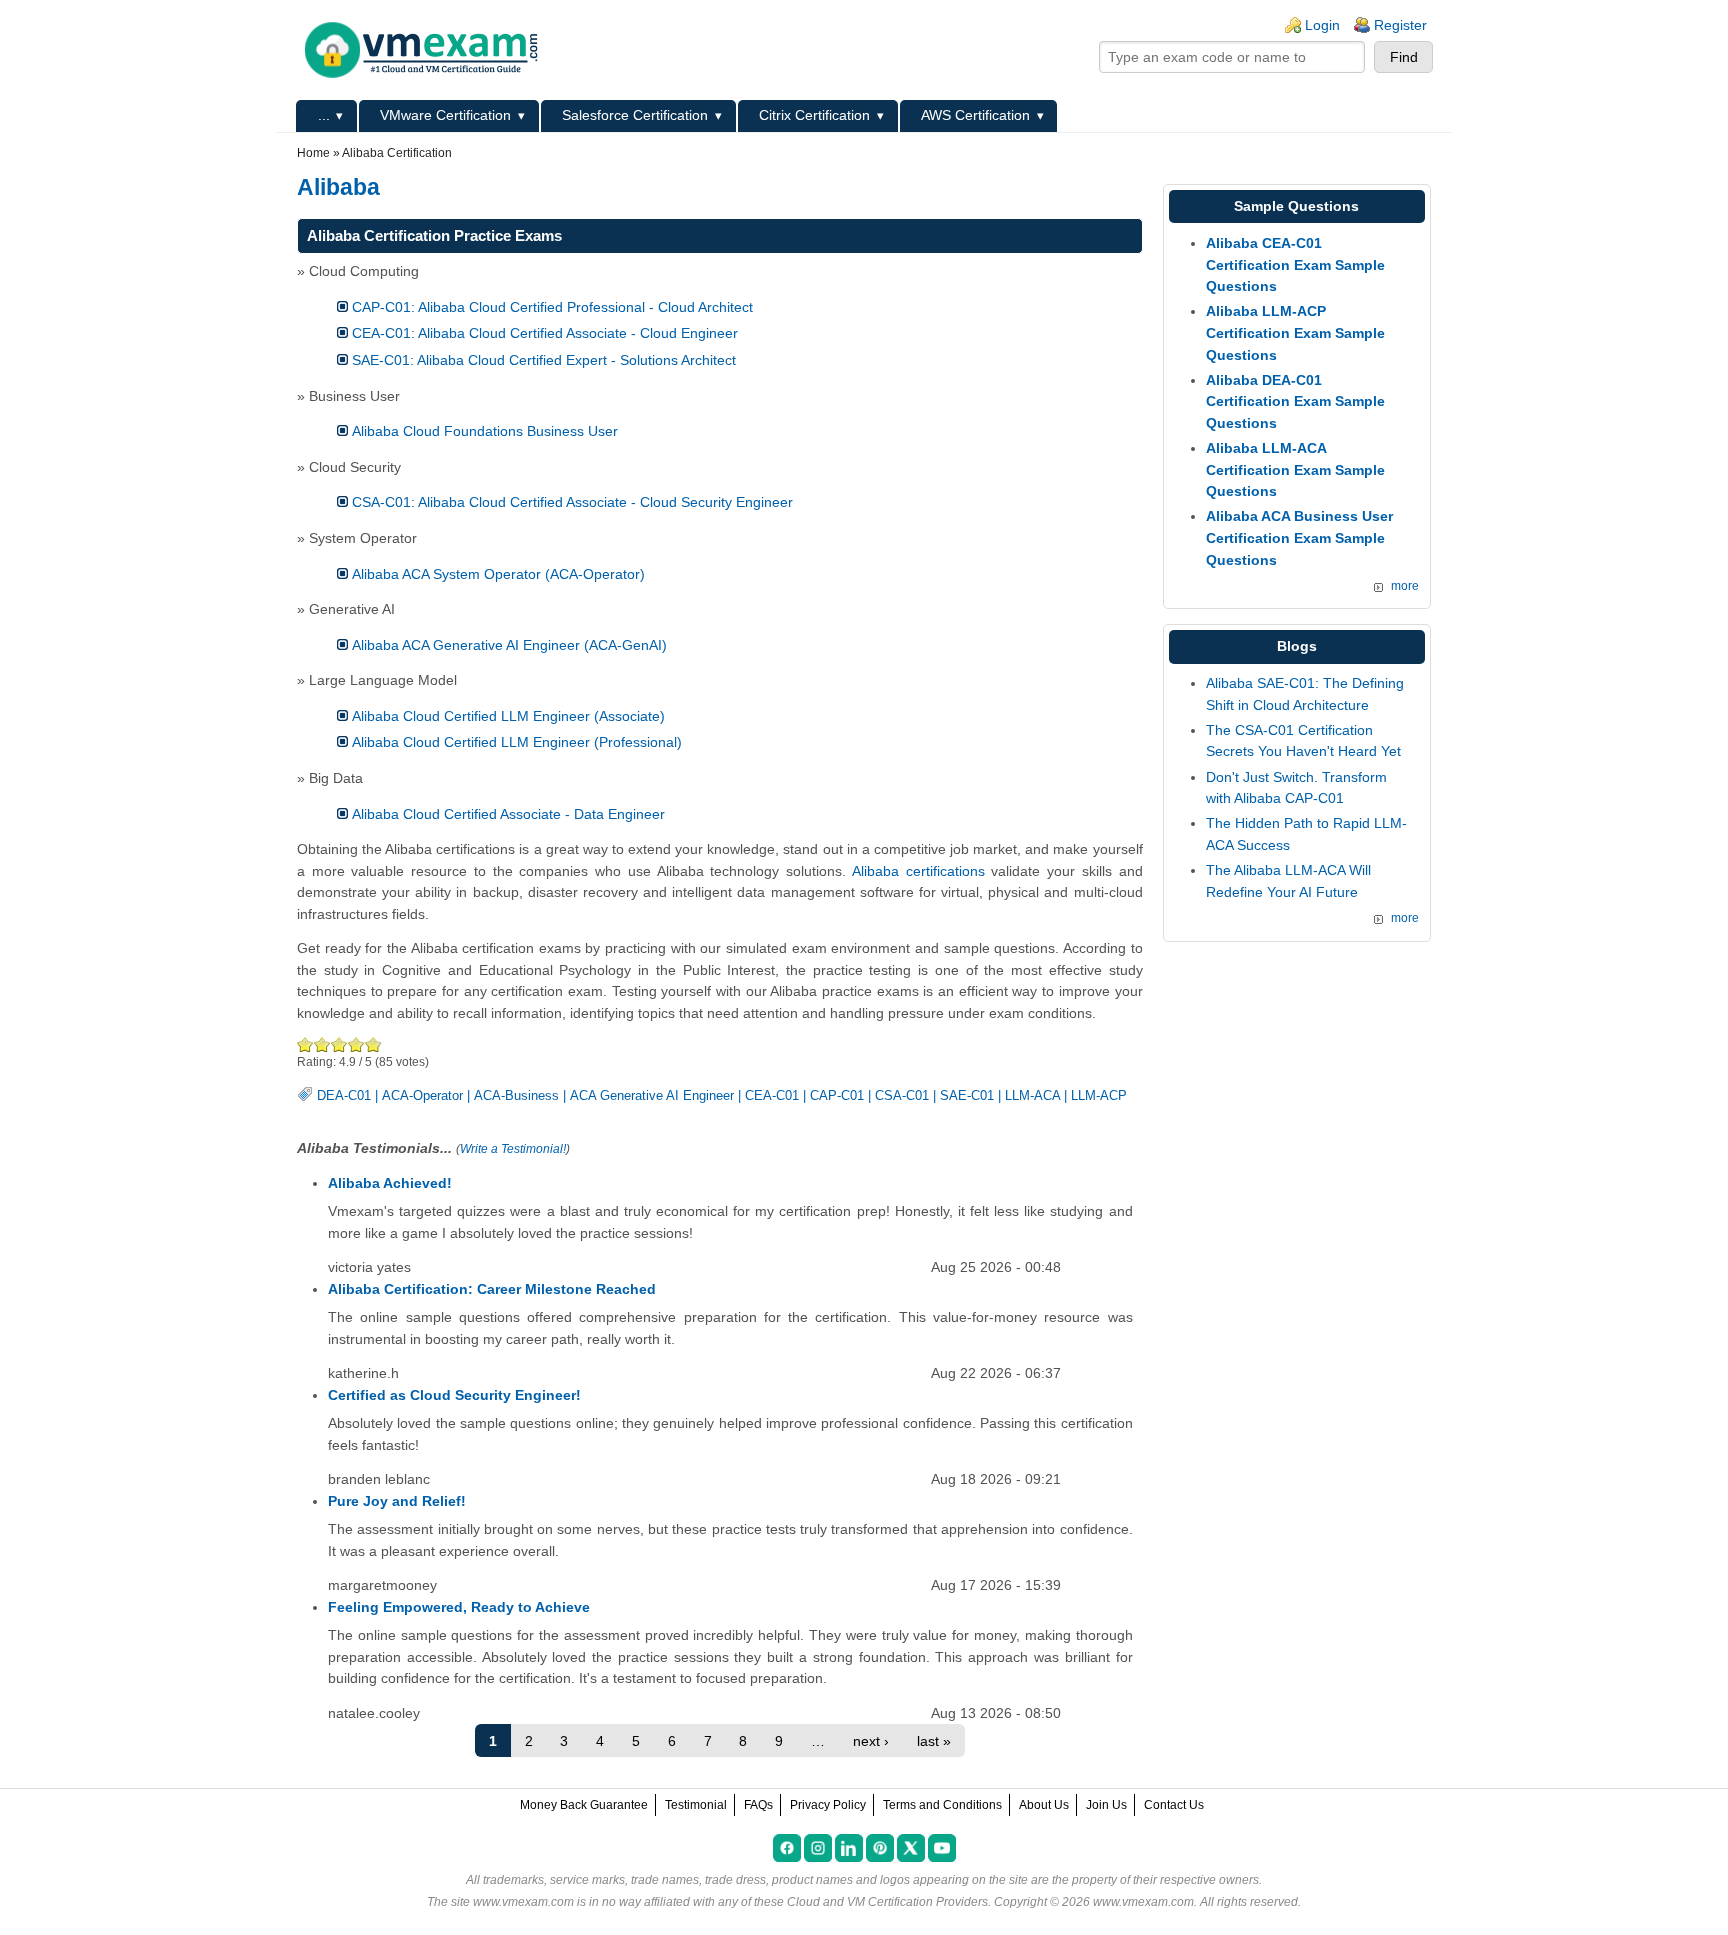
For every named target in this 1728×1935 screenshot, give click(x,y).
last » (934, 1741)
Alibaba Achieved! (390, 1183)
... (324, 115)
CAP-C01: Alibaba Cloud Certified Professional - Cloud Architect (552, 307)
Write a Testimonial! (513, 1149)
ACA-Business (516, 1096)
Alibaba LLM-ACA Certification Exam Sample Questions (1295, 469)
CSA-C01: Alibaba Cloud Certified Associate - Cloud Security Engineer (572, 502)
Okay (322, 1044)
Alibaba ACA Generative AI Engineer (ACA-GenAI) (509, 645)
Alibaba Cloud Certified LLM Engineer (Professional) (517, 742)
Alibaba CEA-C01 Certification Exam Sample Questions (1295, 264)
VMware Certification (445, 115)
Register (1400, 25)
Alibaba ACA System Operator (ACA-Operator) (498, 574)
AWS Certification (975, 115)
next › (871, 1741)
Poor (305, 1044)
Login (1322, 25)
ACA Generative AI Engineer (652, 1096)
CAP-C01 (837, 1096)
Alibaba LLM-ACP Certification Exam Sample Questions (1295, 332)
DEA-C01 (344, 1096)
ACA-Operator (422, 1096)
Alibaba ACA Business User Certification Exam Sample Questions (1299, 537)
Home (313, 153)
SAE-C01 (967, 1096)
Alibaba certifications (918, 871)
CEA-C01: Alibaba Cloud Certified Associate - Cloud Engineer (545, 333)
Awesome (372, 1044)
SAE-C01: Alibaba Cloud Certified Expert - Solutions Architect (544, 360)
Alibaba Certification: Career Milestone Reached (492, 1289)
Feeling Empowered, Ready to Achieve (459, 1607)
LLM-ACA (1032, 1096)
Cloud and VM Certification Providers (887, 1902)
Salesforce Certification (635, 115)
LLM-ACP (1099, 1096)
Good (339, 1044)
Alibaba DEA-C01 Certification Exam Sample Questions (1295, 401)
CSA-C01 (902, 1096)
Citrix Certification (814, 115)
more (1405, 586)
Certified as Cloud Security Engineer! (454, 1395)
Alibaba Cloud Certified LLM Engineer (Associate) (508, 716)
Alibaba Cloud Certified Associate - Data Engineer (508, 814)
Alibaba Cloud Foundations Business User (485, 431)
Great (356, 1044)
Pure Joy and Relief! (397, 1501)
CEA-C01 (772, 1096)
